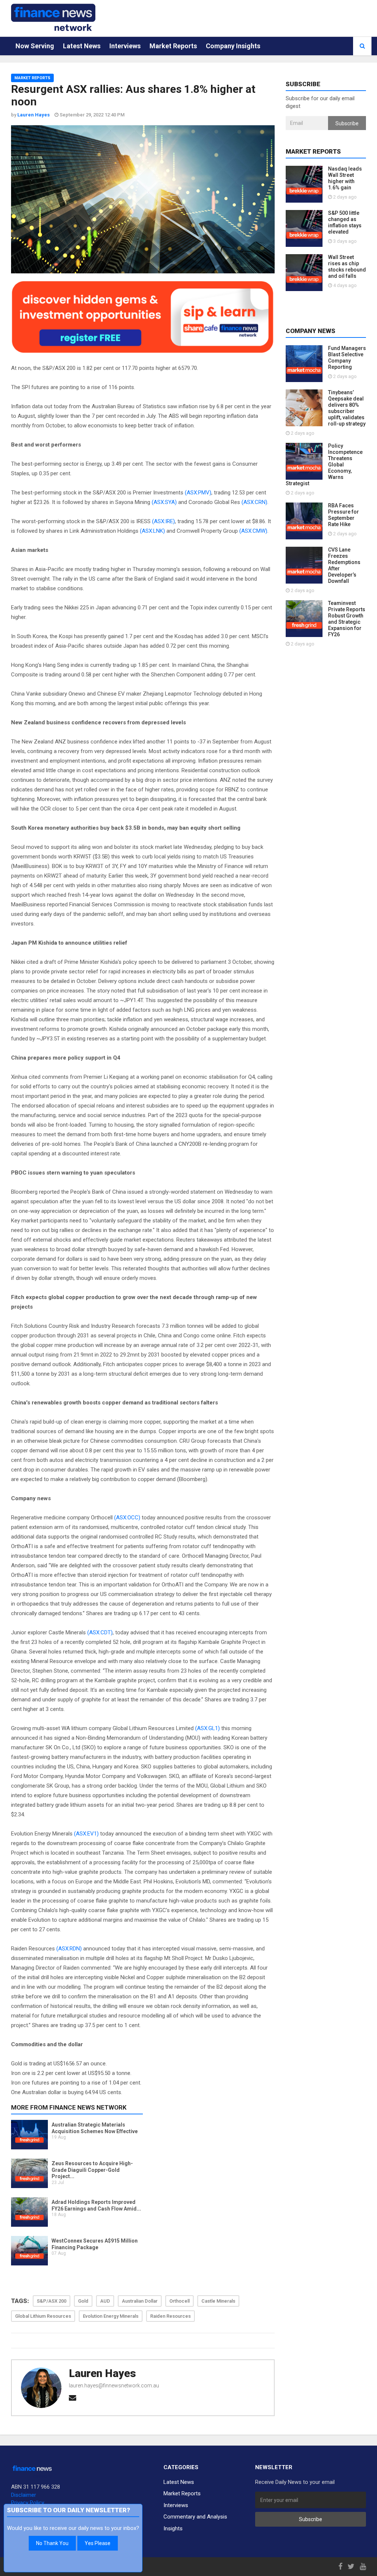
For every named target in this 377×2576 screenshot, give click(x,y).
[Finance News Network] (53, 17)
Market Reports (173, 46)
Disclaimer (24, 2495)
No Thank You (52, 2543)
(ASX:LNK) (152, 531)
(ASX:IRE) (163, 521)
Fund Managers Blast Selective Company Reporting (347, 358)
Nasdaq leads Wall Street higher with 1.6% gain (345, 178)
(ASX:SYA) (164, 502)
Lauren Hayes (102, 2373)
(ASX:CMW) (253, 531)
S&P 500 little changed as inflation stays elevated (345, 222)
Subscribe (347, 123)
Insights (173, 2528)
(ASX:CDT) (100, 1632)
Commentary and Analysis (195, 2517)
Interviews (125, 46)
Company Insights (233, 46)
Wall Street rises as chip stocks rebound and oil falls (347, 267)
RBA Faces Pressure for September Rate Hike (343, 515)
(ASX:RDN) (69, 1949)
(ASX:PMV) (198, 493)
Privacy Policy (28, 2503)
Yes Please (98, 2543)
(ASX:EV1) (86, 1834)
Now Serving (35, 46)
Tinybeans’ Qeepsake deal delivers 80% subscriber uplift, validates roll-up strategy (347, 408)
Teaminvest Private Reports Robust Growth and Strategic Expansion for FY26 (347, 619)
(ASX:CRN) (254, 502)
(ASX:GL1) (207, 1728)
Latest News (82, 46)
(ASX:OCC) (127, 1518)
